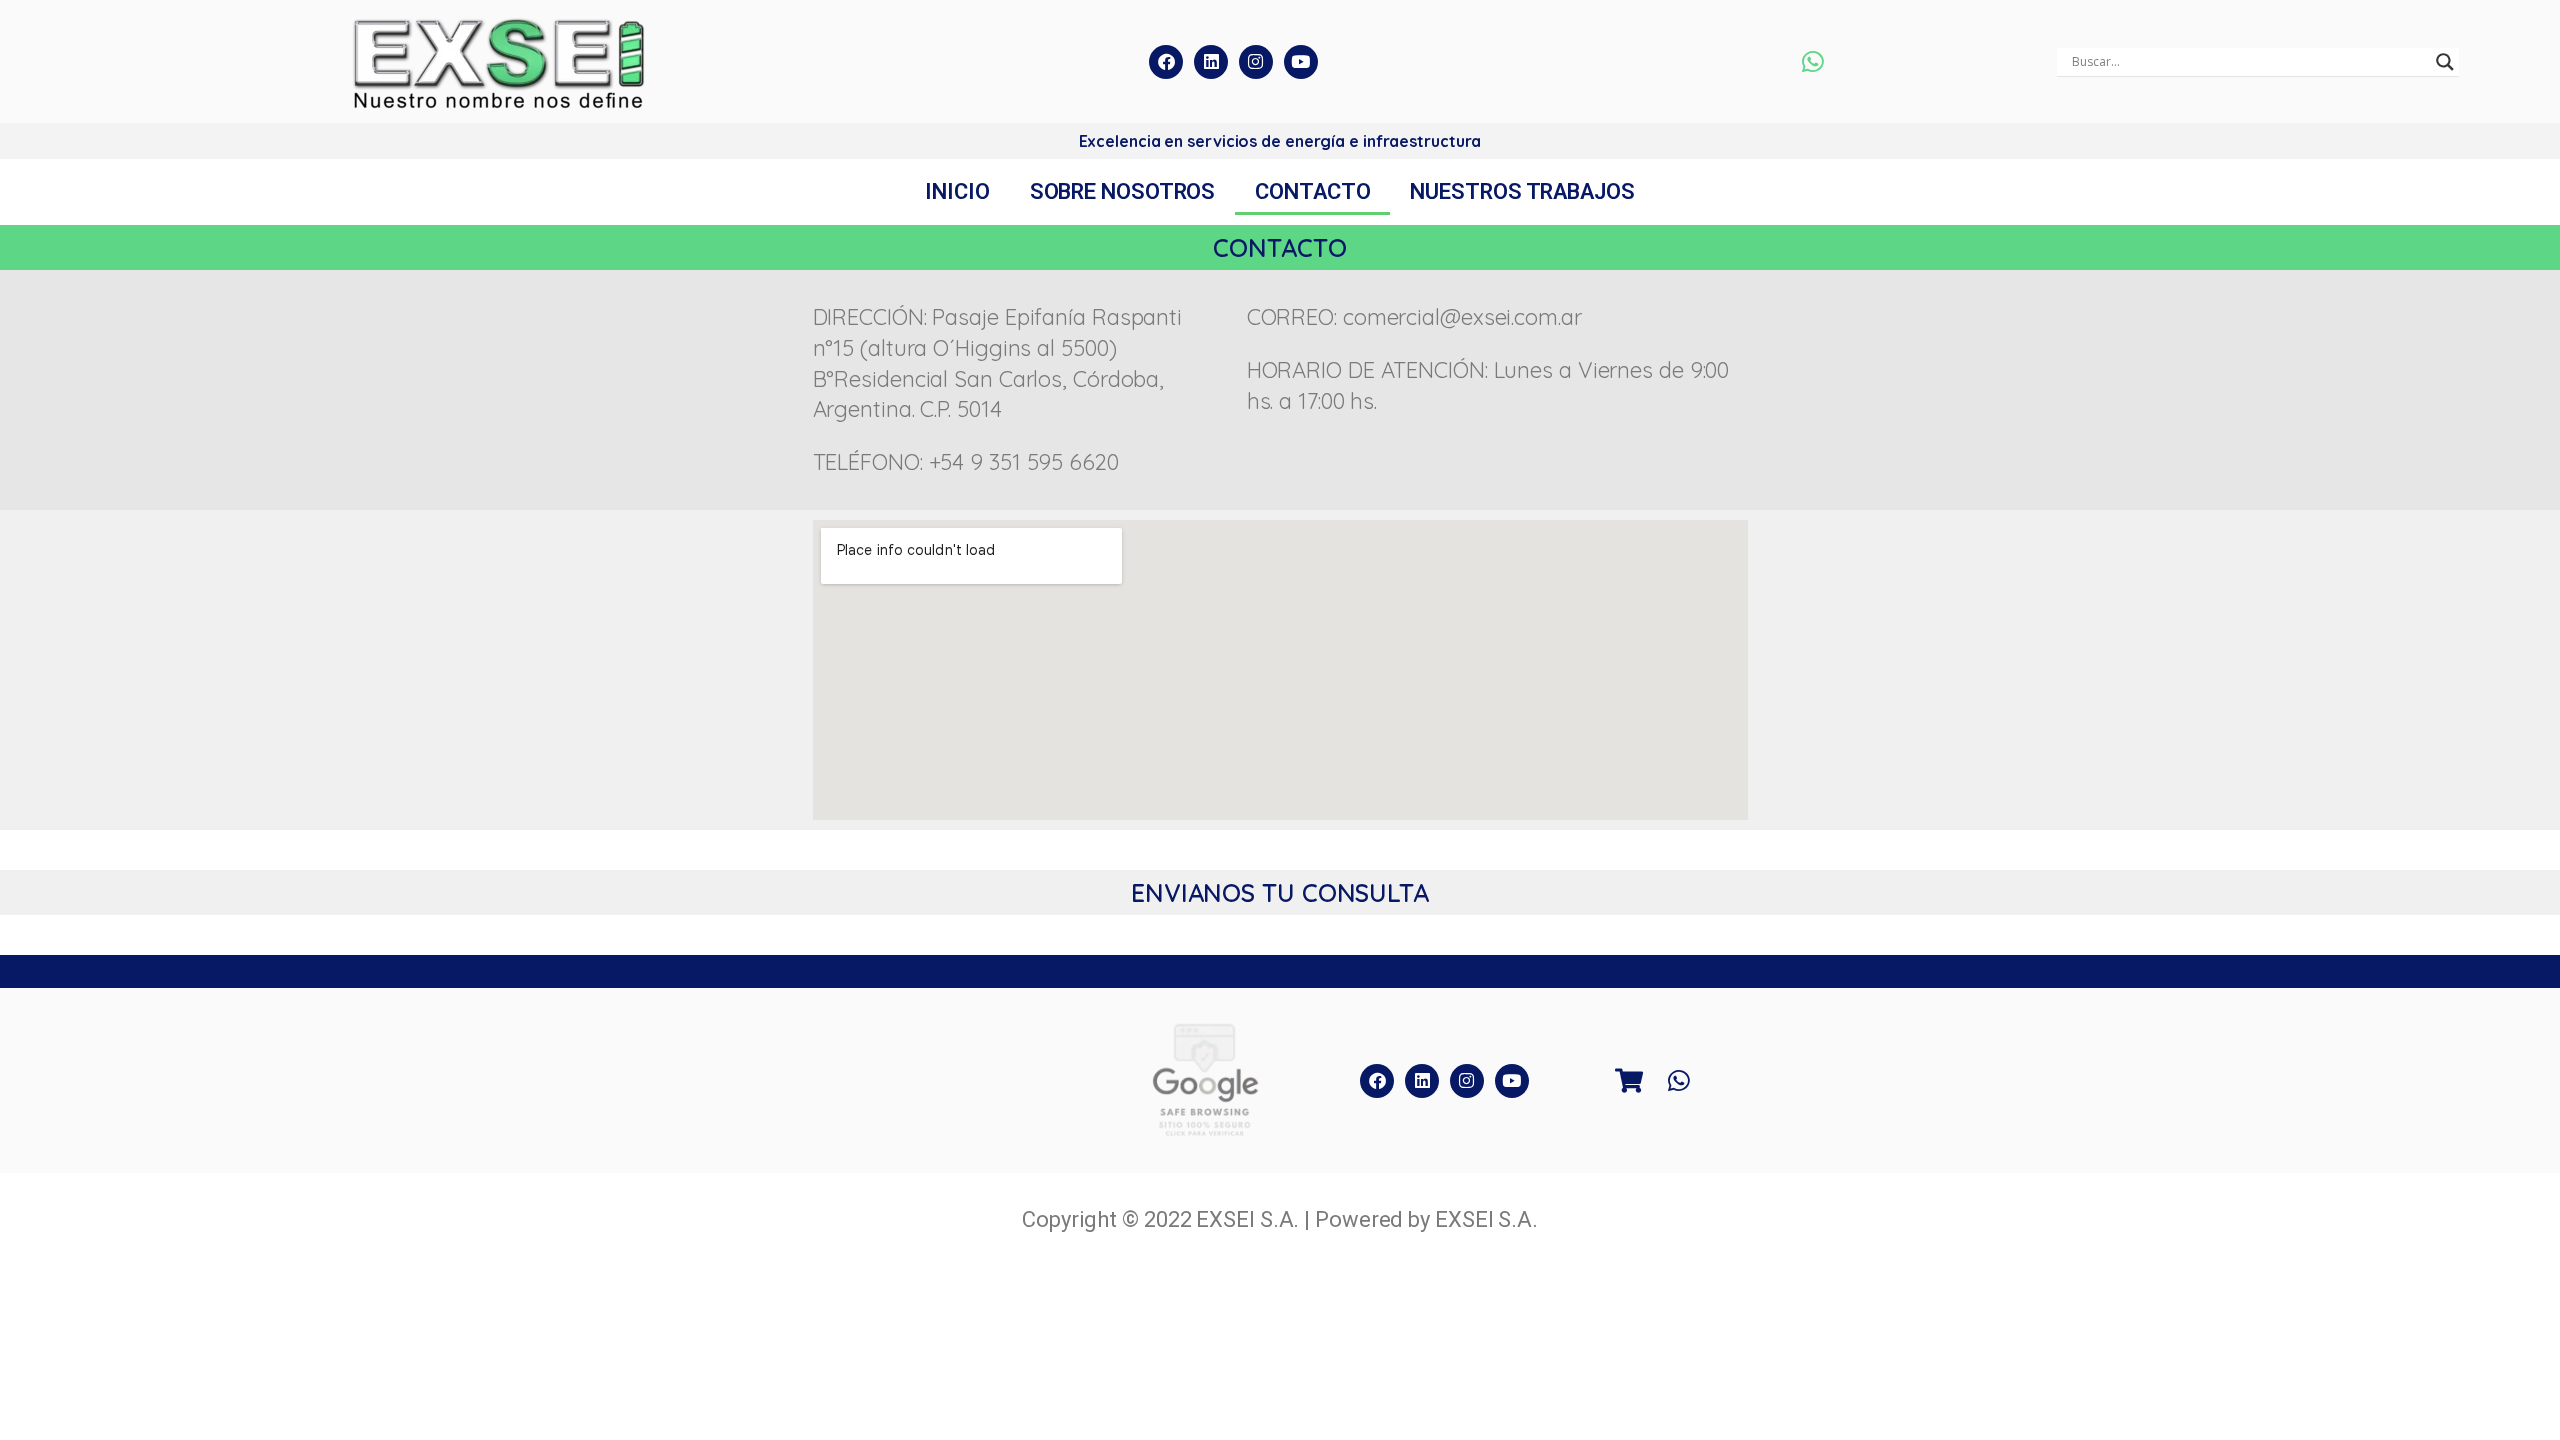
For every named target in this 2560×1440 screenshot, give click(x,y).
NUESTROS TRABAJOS (1522, 191)
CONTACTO (1312, 191)
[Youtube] (1301, 62)
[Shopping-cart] (1629, 1081)
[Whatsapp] (1813, 62)
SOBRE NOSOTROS (1123, 191)
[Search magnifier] (2445, 62)
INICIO (957, 191)
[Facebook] (1166, 62)
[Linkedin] (1211, 62)
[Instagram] (1256, 62)
